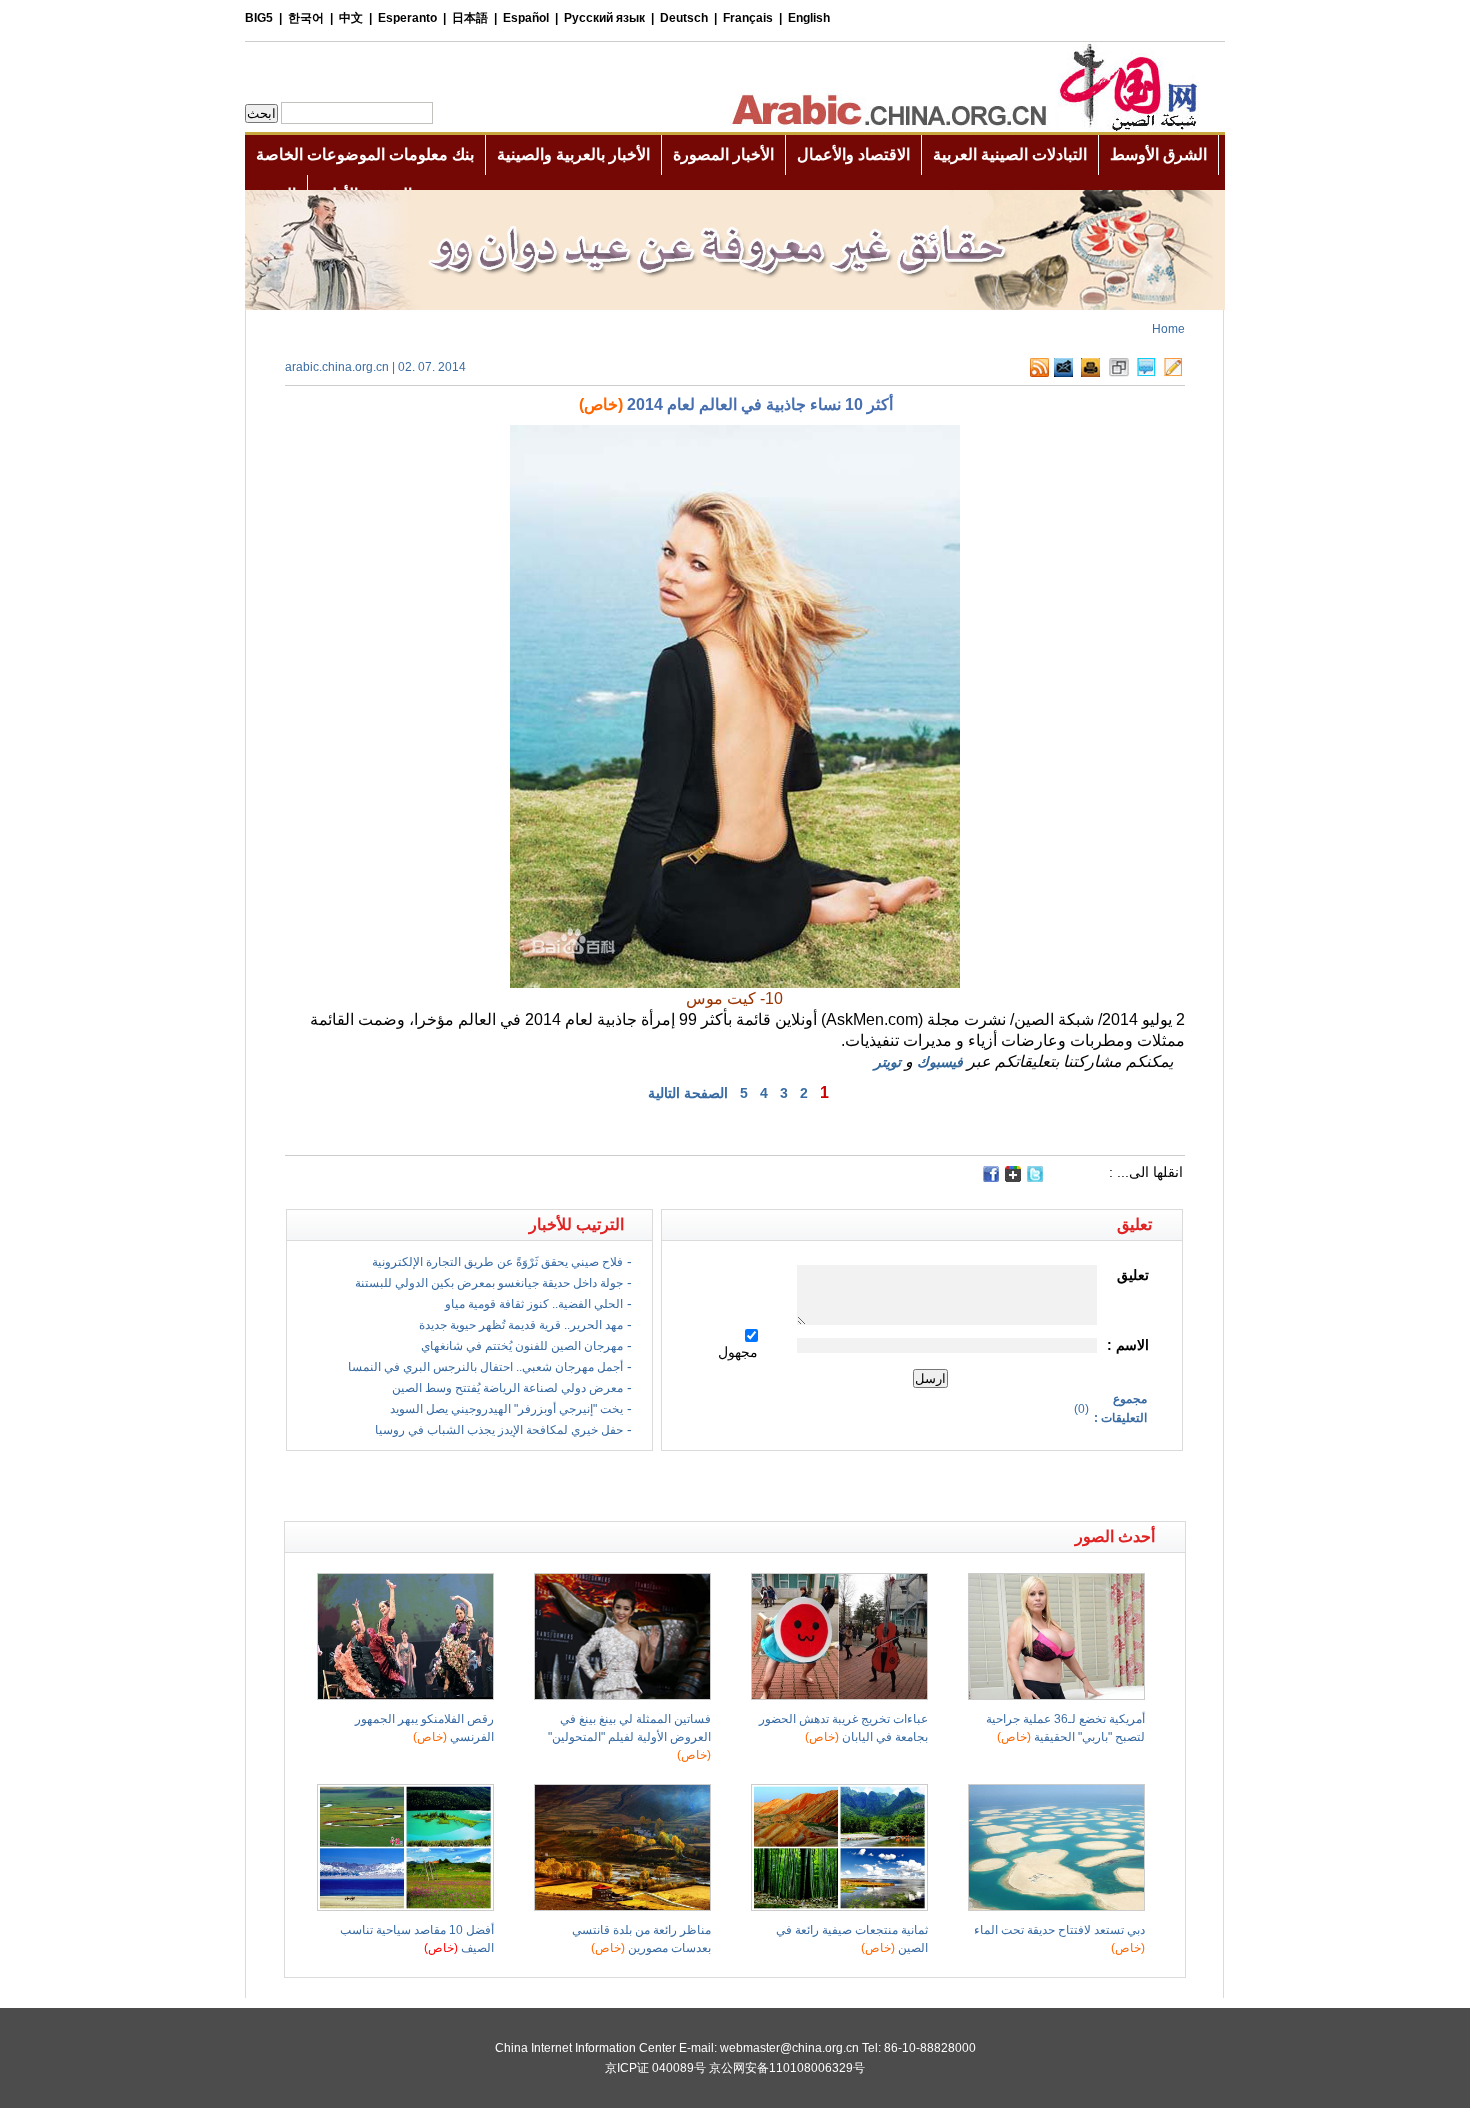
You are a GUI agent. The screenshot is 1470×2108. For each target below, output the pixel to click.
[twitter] (1035, 1178)
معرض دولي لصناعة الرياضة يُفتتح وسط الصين (507, 1388)
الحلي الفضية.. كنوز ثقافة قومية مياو (534, 1304)
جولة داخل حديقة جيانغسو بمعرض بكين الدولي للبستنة (489, 1283)
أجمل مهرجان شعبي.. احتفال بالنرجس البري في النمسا (485, 1367)
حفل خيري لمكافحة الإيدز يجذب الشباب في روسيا (499, 1430)
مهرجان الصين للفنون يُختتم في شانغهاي (522, 1346)
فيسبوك (940, 1062)
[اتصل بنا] (1173, 373)
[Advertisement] (510, 1486)
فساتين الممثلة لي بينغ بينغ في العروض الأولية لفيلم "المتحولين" (629, 1737)
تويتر (887, 1062)
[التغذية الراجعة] (1063, 373)
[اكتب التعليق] (1146, 373)
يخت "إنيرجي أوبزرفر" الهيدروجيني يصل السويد (506, 1409)
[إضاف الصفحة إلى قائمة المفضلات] (1119, 373)
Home (1168, 329)
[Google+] (1013, 1178)
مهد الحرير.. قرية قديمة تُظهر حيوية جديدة (521, 1325)
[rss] (1039, 373)
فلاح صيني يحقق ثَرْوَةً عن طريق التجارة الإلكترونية (497, 1262)
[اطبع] (1090, 373)
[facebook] (991, 1174)
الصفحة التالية (688, 1093)
